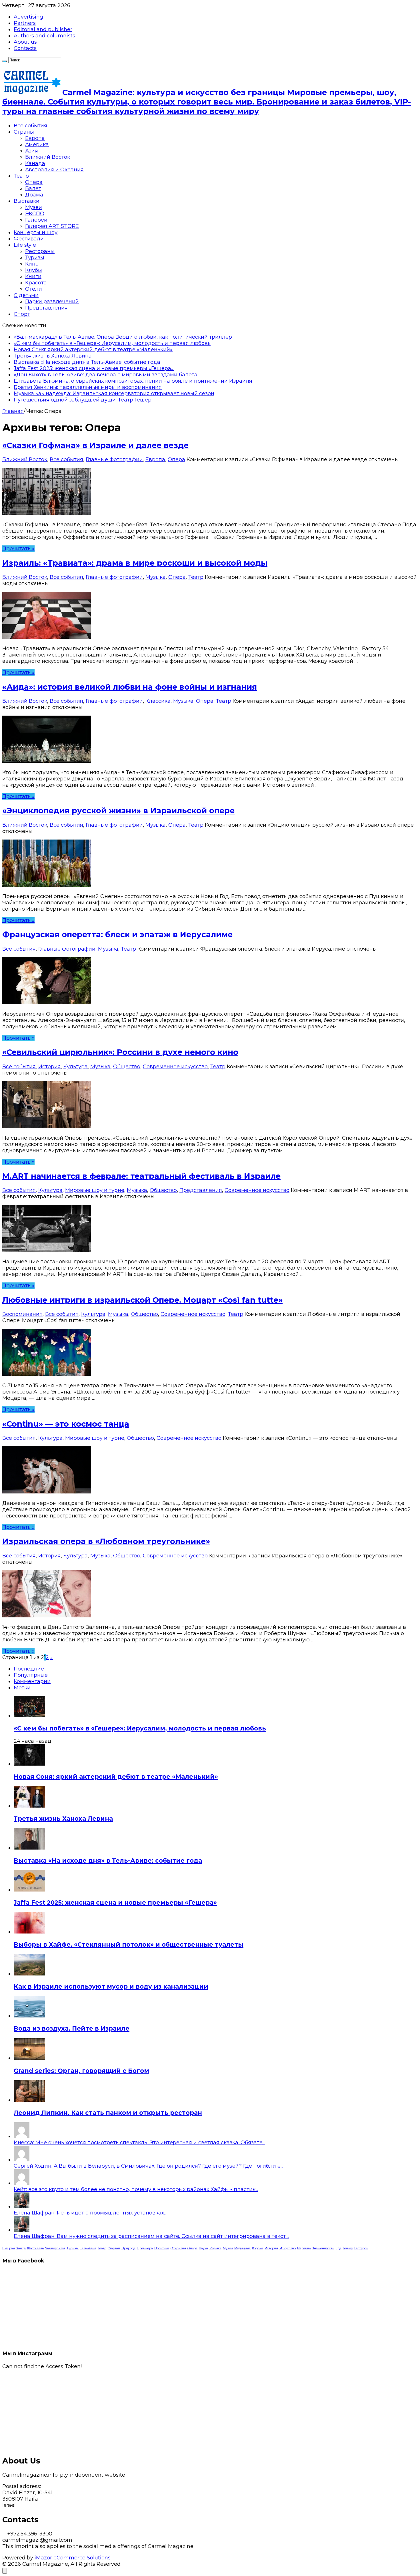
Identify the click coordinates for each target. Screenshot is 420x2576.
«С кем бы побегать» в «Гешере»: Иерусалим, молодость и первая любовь (112, 343)
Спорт (22, 314)
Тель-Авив (88, 2248)
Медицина (242, 2248)
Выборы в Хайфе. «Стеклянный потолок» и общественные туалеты (129, 1944)
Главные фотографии (114, 459)
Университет (55, 2248)
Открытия (178, 2248)
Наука (203, 2248)
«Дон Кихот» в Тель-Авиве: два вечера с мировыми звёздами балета (106, 375)
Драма (34, 195)
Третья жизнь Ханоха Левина (53, 356)
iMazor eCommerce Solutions (73, 2558)
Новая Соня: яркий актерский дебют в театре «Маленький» (93, 350)
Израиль (304, 2248)
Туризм (35, 258)
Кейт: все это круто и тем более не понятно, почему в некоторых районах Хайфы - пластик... (136, 2189)
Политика (162, 2248)
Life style (25, 245)
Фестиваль (35, 2248)
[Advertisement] (174, 2410)
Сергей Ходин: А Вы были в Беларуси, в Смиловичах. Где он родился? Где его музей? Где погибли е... (148, 2166)
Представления (46, 308)
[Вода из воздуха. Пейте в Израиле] (29, 2016)
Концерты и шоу (36, 232)
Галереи (36, 220)
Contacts (25, 48)
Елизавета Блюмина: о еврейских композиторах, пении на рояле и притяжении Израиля (133, 381)
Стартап (114, 2248)
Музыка (156, 577)
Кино (32, 264)
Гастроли (361, 2248)
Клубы (34, 270)
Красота (36, 283)
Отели (34, 289)
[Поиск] (5, 61)
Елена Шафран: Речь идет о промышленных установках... (90, 2213)
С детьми (26, 295)
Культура (76, 1067)
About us (25, 42)
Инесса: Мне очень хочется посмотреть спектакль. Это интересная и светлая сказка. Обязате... (139, 2143)
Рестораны (40, 251)
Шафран (9, 2248)
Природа (128, 2248)
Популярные (31, 1675)
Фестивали (29, 239)
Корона (258, 2248)
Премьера (145, 2248)
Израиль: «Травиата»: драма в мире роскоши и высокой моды (135, 563)
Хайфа (21, 2248)
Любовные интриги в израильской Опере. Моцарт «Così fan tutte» (142, 1300)
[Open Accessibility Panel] (5, 2571)
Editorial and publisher (43, 29)
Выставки (27, 201)
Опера (34, 182)
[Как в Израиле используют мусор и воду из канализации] (29, 1974)
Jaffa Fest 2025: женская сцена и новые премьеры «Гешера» (94, 368)
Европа (35, 138)
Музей (228, 2248)
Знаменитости (323, 2248)
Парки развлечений (52, 302)
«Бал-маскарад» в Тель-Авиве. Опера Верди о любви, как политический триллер (123, 337)
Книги (33, 276)
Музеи (34, 207)
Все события (30, 126)
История (50, 1067)
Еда (339, 2248)
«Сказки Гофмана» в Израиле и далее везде (95, 445)
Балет (33, 188)
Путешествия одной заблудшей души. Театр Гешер (83, 400)
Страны (24, 132)
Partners (25, 23)
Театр (21, 176)
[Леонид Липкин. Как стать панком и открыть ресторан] (29, 2100)
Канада (35, 163)
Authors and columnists (44, 36)
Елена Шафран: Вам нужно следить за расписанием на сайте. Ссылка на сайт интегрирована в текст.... (151, 2236)
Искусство (288, 2248)
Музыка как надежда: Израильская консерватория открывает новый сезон (114, 393)
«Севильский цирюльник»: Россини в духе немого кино (120, 1052)
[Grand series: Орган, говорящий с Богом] (29, 2058)
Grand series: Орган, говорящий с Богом (81, 2071)
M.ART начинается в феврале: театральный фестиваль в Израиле (141, 1176)
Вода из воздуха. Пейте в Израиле (72, 2028)
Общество (127, 1067)
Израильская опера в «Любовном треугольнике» (106, 1541)
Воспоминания (22, 1314)
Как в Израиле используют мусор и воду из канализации (111, 1986)
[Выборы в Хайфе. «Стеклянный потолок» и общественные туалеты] (29, 1932)
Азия (32, 151)
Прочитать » (18, 549)
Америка (37, 144)
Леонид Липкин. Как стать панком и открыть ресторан (108, 2113)
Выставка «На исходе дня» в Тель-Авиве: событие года (87, 362)
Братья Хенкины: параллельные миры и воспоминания (88, 387)
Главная (13, 411)
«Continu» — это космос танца (66, 1424)
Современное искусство (175, 1067)
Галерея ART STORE (52, 226)
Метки (22, 1688)
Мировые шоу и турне (95, 1190)
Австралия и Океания (54, 170)
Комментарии (32, 1681)
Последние (29, 1669)
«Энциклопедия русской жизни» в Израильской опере (118, 811)
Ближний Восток (48, 157)
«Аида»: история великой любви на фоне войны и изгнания (130, 687)
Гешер (348, 2248)
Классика (158, 701)
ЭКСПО (35, 214)
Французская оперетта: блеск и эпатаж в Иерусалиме (117, 934)
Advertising (28, 17)
